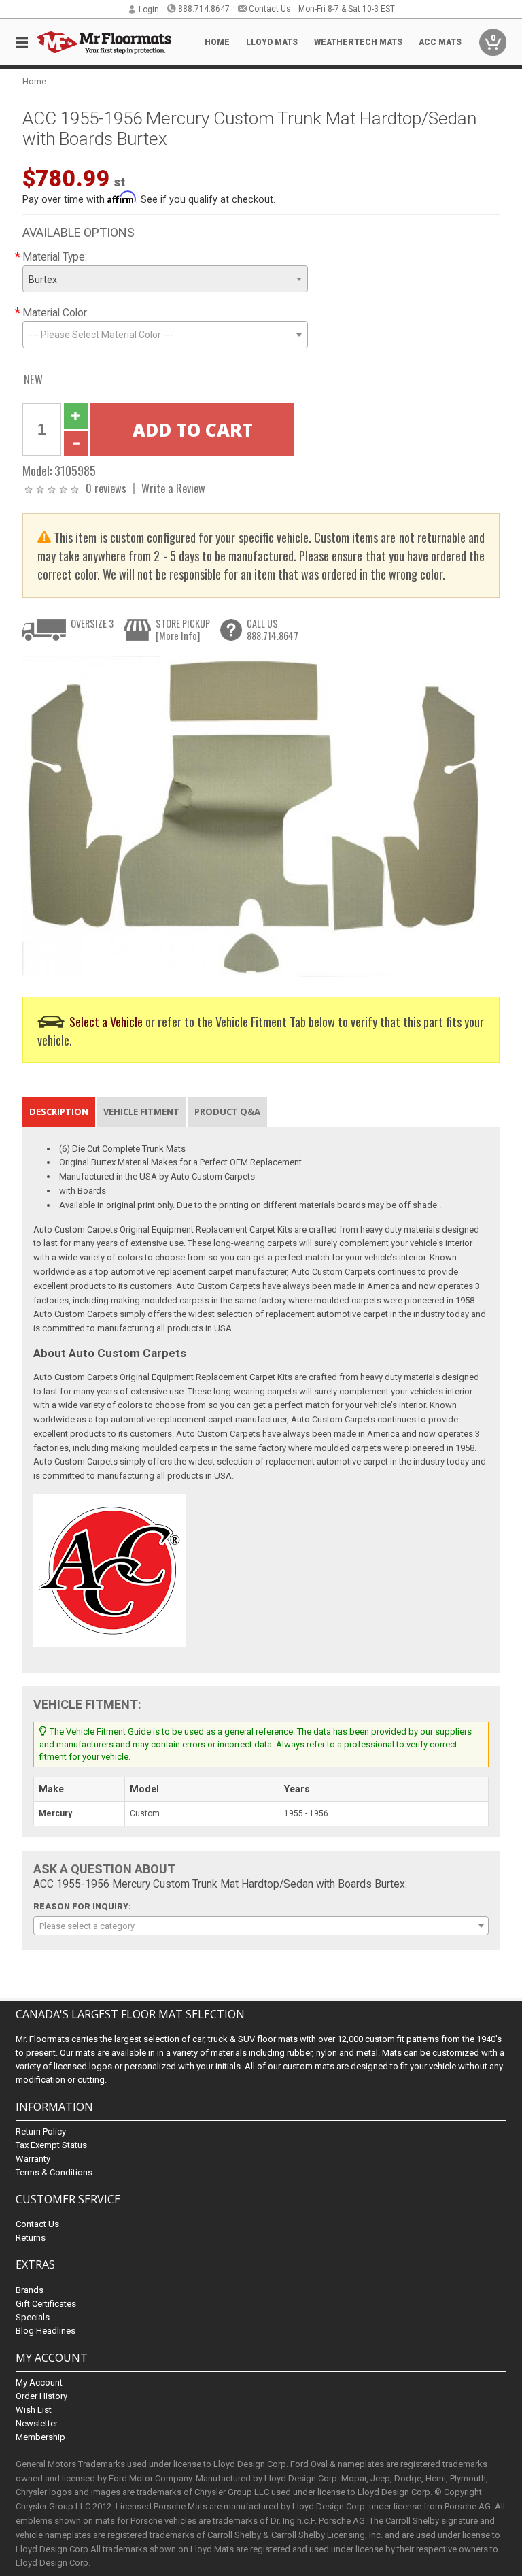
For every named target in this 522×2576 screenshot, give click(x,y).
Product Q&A (227, 1111)
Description (59, 1111)
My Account (39, 2382)
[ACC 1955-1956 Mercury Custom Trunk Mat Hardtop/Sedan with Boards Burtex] (254, 816)
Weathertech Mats (358, 42)
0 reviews (106, 488)
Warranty (33, 2159)
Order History (41, 2396)
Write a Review (173, 488)
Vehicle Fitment (141, 1111)
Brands (30, 2290)
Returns (31, 2238)
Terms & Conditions (54, 2172)
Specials (33, 2317)
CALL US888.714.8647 (273, 630)
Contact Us (270, 9)
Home (217, 42)
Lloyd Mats (272, 42)
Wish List (34, 2410)
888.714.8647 (204, 9)
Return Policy (41, 2131)
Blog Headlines (46, 2331)
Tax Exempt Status (51, 2145)
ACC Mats (440, 42)
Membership (40, 2437)
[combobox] (165, 279)
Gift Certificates (46, 2304)
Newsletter (37, 2423)
